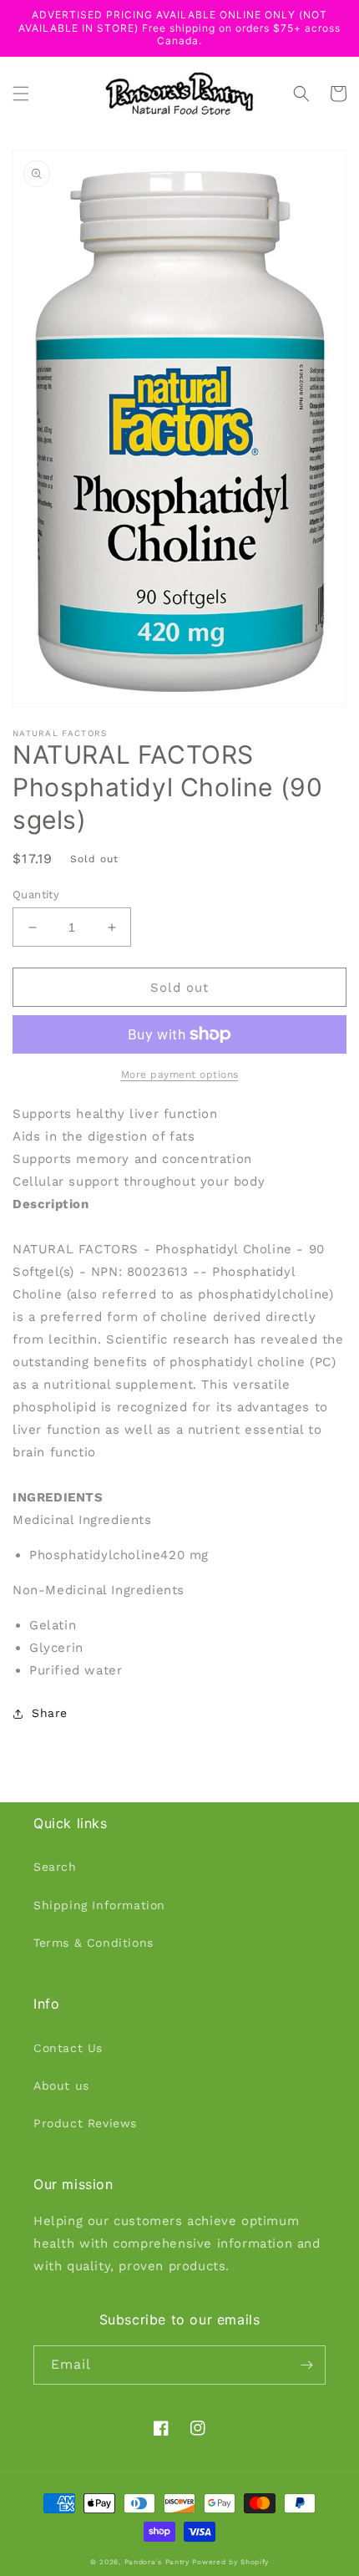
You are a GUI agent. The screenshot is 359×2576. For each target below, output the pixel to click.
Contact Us (68, 2048)
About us (61, 2086)
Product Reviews (85, 2123)
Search (55, 1867)
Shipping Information (99, 1905)
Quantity (36, 894)
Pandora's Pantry (157, 2562)
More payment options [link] (180, 1075)
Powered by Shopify (230, 2562)
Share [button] (50, 1713)
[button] (21, 94)
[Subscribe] (306, 2365)
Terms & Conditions (94, 1943)
